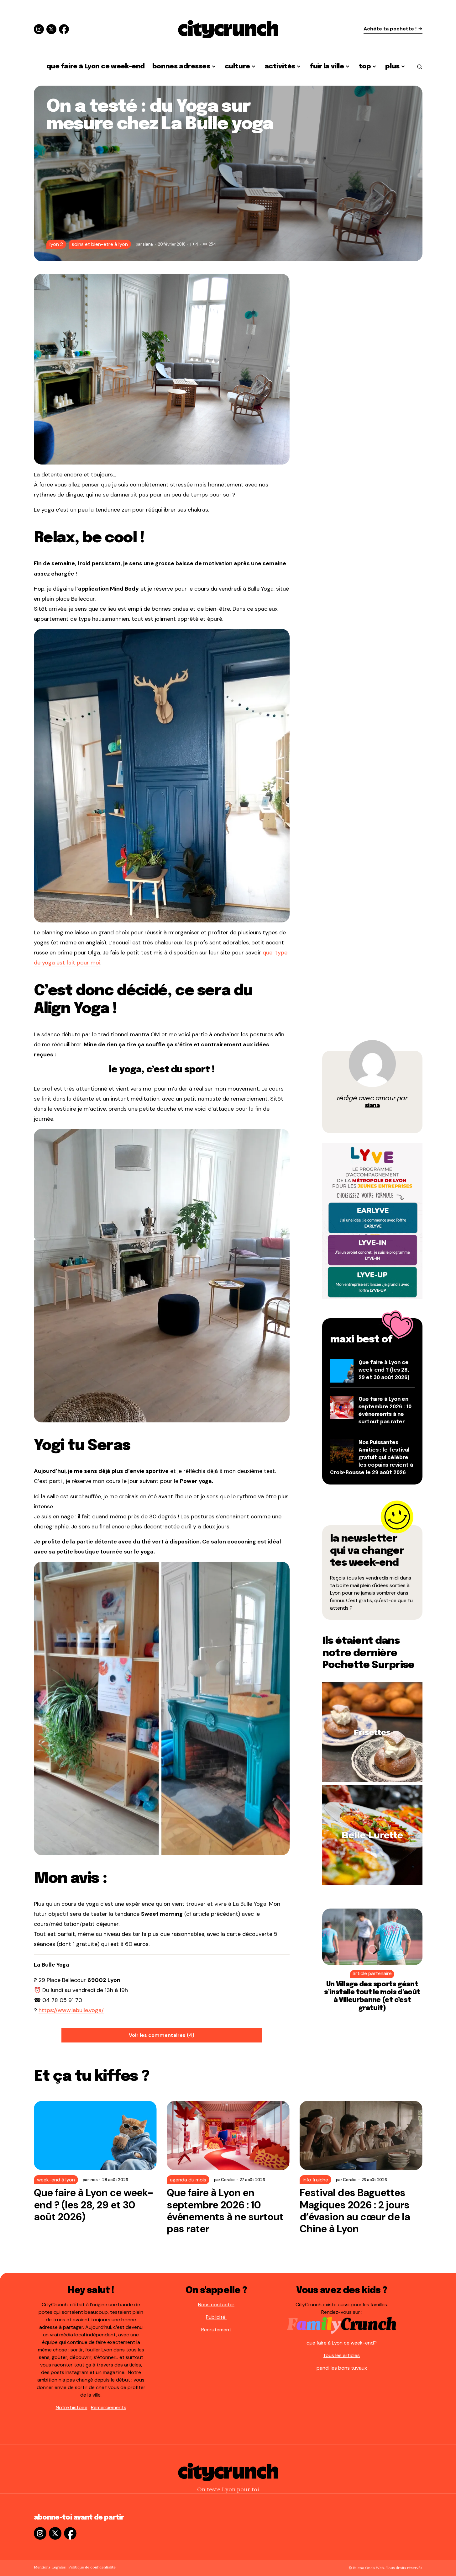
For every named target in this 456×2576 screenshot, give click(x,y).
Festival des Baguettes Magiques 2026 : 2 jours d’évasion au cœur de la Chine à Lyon (355, 2211)
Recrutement (216, 2330)
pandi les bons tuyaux (342, 2368)
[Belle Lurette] (372, 1835)
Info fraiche (315, 2180)
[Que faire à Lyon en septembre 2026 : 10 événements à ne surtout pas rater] (228, 2135)
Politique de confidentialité (92, 2567)
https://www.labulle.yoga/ (71, 2010)
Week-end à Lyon (56, 2180)
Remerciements (109, 2407)
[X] (51, 29)
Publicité (216, 2317)
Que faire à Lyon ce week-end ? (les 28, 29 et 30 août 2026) (384, 1370)
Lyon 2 (56, 244)
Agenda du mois (188, 2180)
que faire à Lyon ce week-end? (342, 2343)
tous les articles (342, 2355)
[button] (420, 67)
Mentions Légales (50, 2567)
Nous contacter (216, 2305)
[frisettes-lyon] (372, 1731)
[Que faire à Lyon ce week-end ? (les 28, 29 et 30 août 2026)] (95, 2135)
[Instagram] (39, 29)
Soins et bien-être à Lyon (100, 244)
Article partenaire (372, 1974)
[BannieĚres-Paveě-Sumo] (372, 1221)
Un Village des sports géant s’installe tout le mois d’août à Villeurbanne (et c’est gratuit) (372, 1996)
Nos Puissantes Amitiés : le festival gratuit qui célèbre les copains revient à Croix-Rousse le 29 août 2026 (372, 1458)
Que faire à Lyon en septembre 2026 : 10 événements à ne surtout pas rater (225, 2211)
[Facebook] (64, 29)
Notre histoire (72, 2407)
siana (372, 1106)
